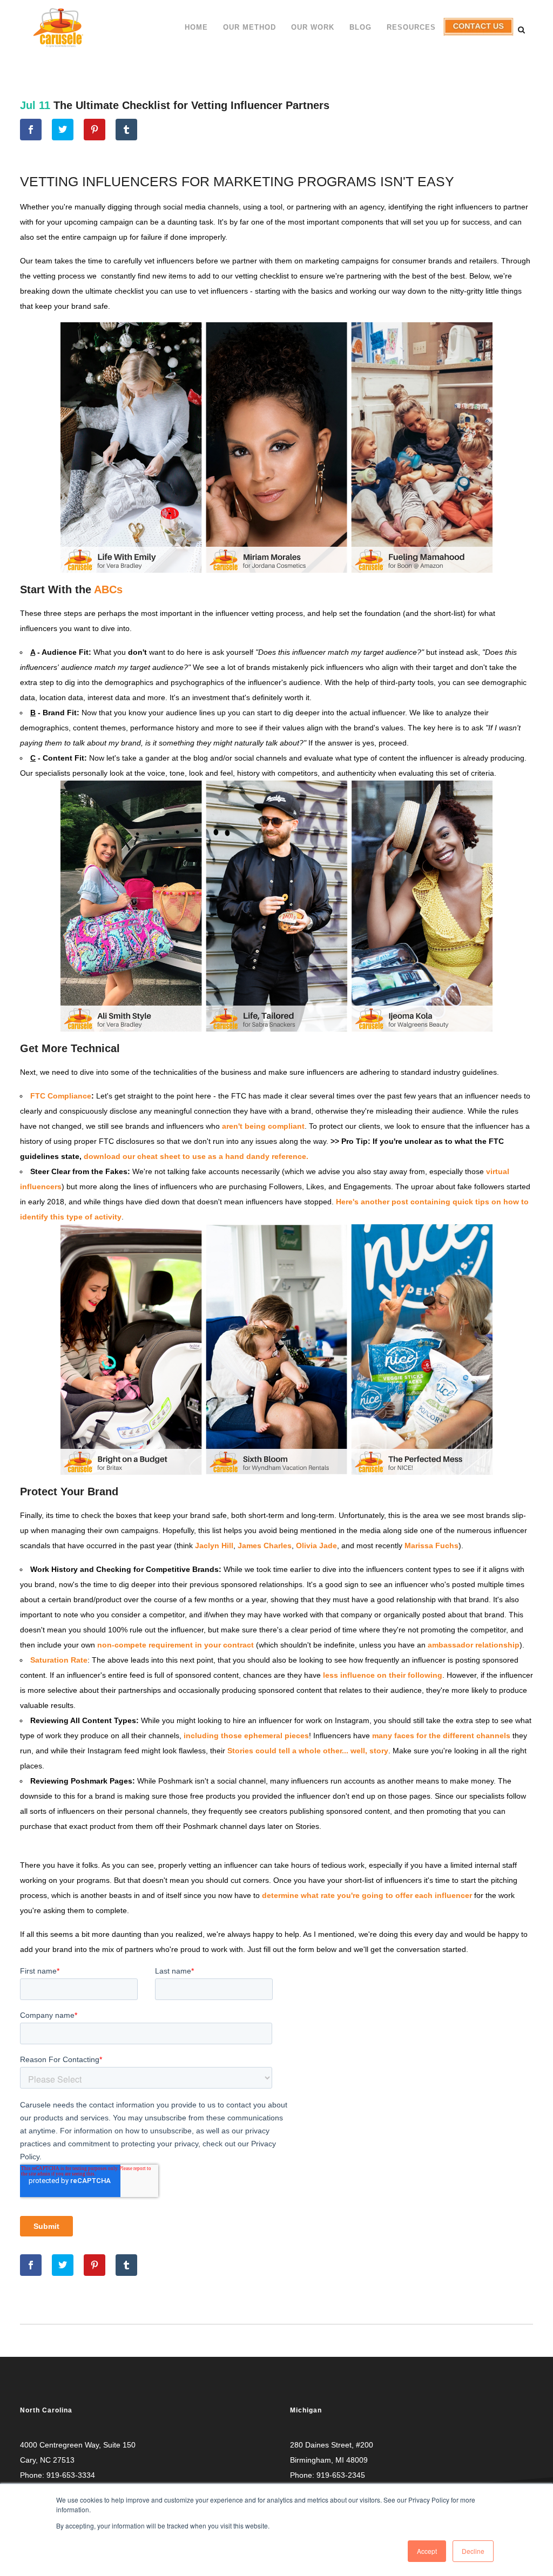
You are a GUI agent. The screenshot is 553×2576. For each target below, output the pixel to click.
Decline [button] (473, 2551)
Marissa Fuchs (431, 1545)
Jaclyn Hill (214, 1545)
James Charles (265, 1545)
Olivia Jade (316, 1545)
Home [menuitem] (196, 27)
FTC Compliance (61, 1096)
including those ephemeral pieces (246, 1736)
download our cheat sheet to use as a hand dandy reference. (196, 1156)
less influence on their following (383, 1675)
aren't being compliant (263, 1126)
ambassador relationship (474, 1645)
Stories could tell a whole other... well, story (308, 1751)
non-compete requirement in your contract (176, 1645)
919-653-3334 (71, 2475)
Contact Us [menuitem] (476, 35)
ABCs (108, 589)
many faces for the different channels (441, 1736)
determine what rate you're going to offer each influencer (367, 1895)
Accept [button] (427, 2551)
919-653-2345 (341, 2475)
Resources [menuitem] (411, 27)
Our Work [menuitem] (313, 27)
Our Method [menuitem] (249, 27)
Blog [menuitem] (360, 27)
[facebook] (31, 130)
